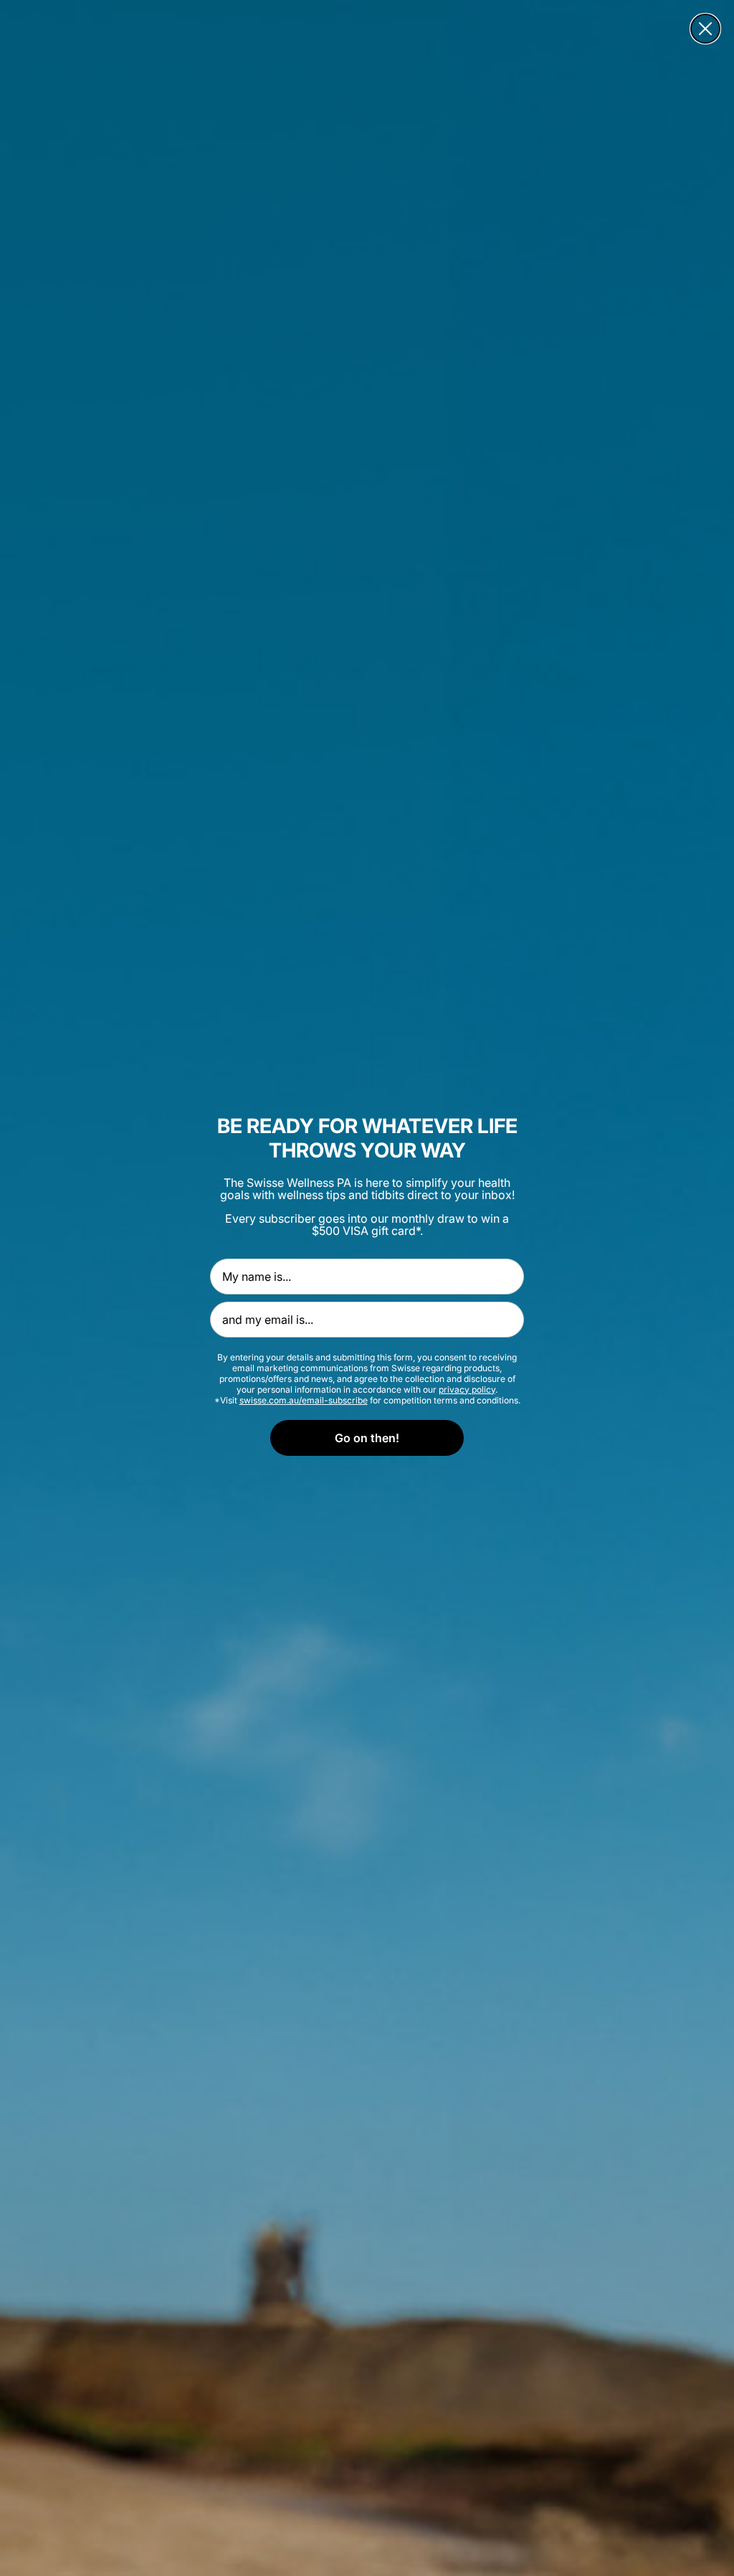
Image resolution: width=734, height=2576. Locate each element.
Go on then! (367, 1438)
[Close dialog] (705, 29)
